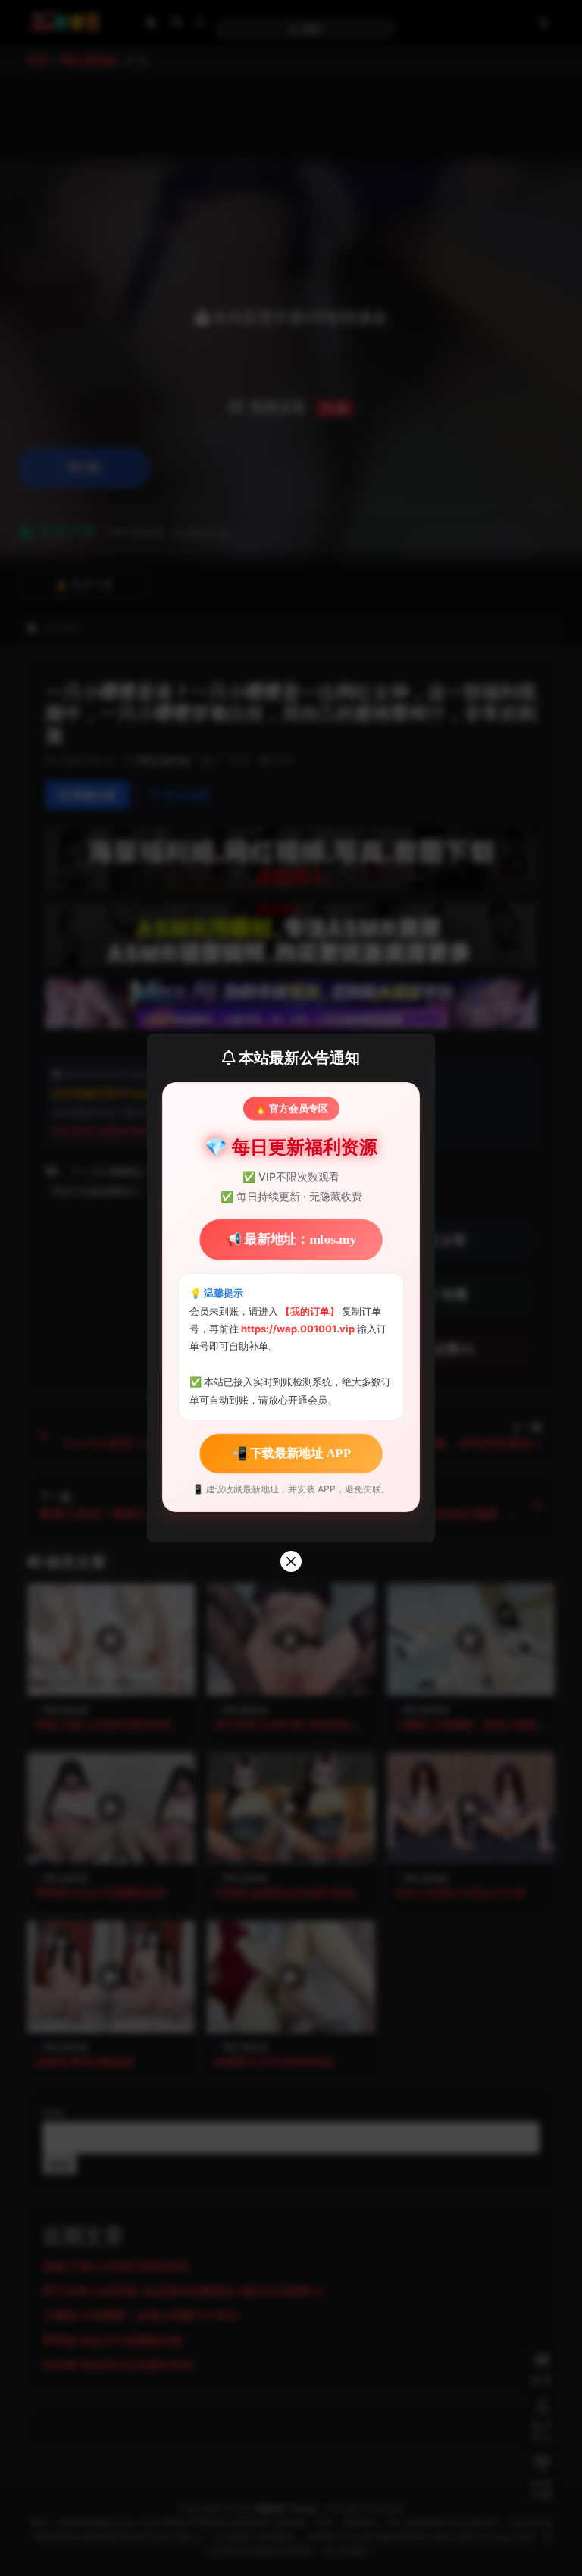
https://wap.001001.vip (299, 1329)
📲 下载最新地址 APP (291, 1453)
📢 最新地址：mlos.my (291, 1239)
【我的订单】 (310, 1311)
